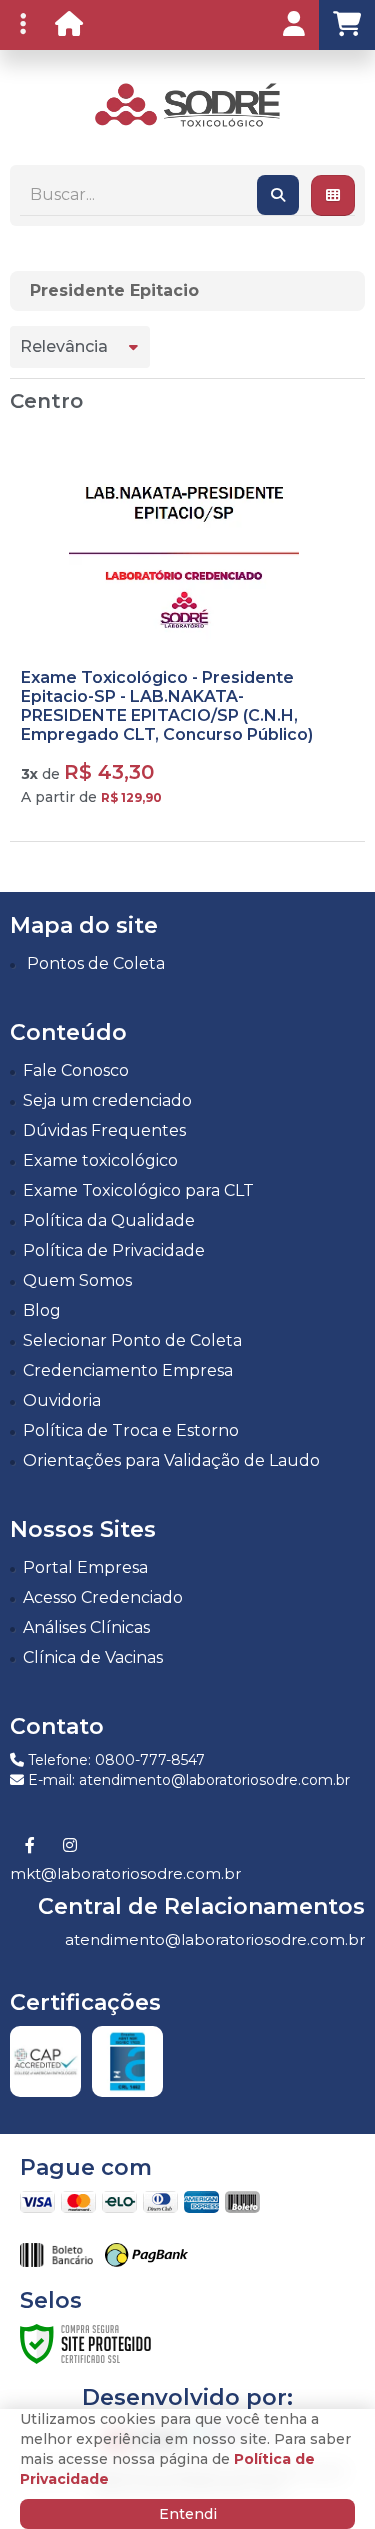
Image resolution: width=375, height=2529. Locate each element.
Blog (42, 1310)
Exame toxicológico (100, 1160)
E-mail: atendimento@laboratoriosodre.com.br (187, 1780)
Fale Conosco (76, 1070)
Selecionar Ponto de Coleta (132, 1340)
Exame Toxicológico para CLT (138, 1190)
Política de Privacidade (114, 1250)
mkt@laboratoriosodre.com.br (125, 1873)
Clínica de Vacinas (93, 1657)
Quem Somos (77, 1280)
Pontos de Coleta (96, 963)
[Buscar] (278, 195)
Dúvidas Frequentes (104, 1130)
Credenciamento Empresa (128, 1370)
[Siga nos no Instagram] (70, 1846)
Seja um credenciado (107, 1100)
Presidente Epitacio (114, 290)
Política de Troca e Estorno (131, 1430)
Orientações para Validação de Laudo (171, 1460)
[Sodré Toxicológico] (187, 105)
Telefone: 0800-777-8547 (114, 1760)
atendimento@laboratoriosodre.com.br (215, 1939)
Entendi (188, 2514)
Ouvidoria (62, 1400)
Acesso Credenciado (103, 1597)
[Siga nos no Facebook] (30, 1846)
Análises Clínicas (86, 1627)
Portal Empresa (85, 1567)
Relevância (64, 346)
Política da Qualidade (109, 1220)
